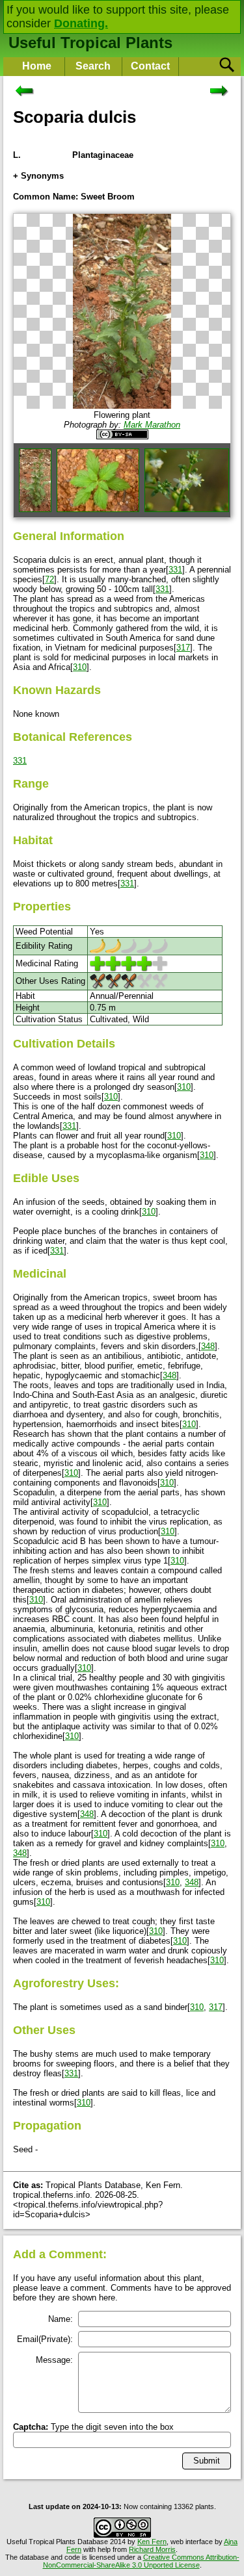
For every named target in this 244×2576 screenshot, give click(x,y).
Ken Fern (152, 2542)
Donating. (81, 23)
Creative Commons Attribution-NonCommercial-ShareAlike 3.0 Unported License (141, 2561)
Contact (150, 66)
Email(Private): (45, 2339)
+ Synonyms (38, 176)
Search (93, 66)
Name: (61, 2319)
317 (183, 648)
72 (49, 579)
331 (175, 570)
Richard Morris (152, 2549)
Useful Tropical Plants (90, 43)
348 (208, 1346)
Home (37, 66)
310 (80, 667)
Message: (54, 2360)
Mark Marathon (152, 425)
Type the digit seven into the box (93, 2427)
